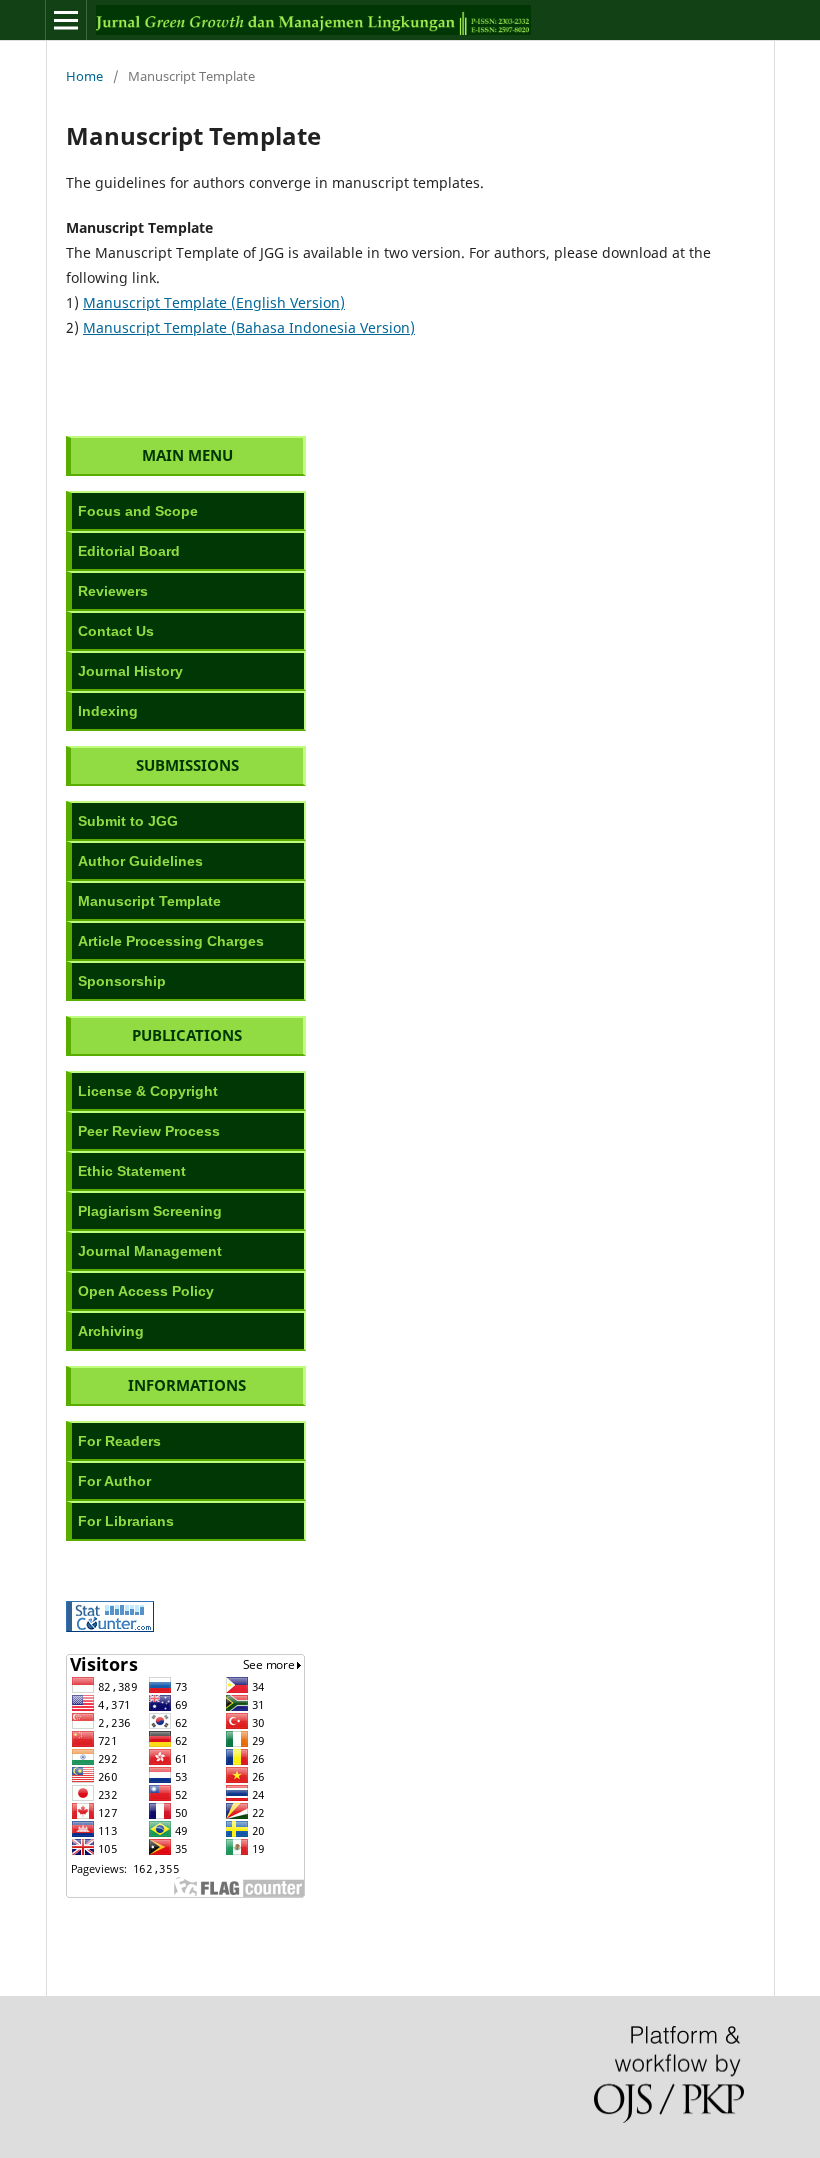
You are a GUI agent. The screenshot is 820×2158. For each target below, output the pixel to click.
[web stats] (110, 1626)
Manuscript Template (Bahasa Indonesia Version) (249, 327)
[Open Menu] (66, 20)
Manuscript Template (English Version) (214, 302)
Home (84, 76)
